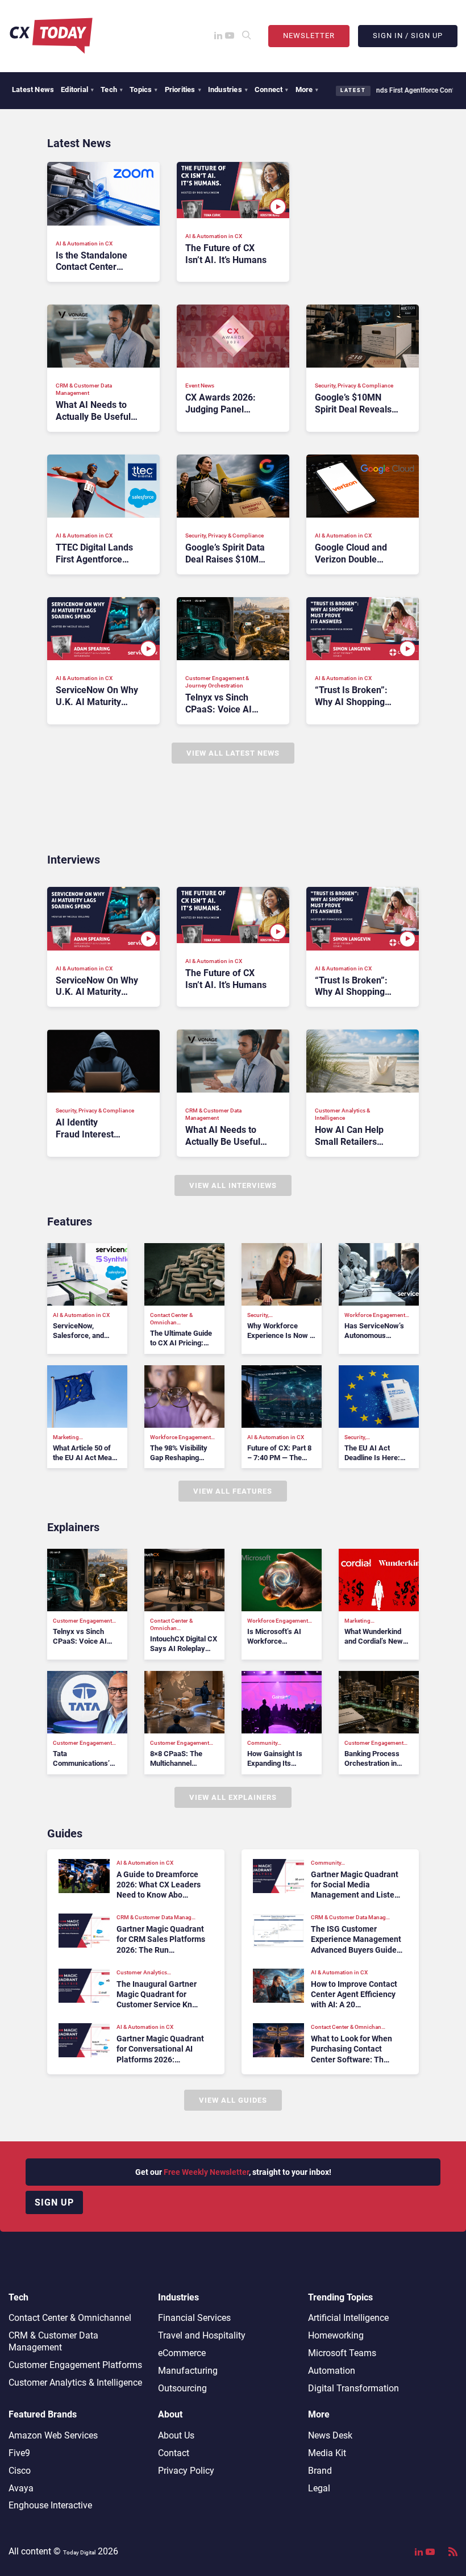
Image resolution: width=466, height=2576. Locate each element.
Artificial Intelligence (348, 2318)
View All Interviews (233, 1185)
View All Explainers (233, 1797)
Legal (319, 2488)
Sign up (54, 2202)
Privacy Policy (186, 2471)
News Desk (330, 2435)
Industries (228, 89)
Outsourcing (182, 2388)
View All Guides (233, 2100)
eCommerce (182, 2353)
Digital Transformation (353, 2388)
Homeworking (336, 2335)
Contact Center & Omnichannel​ (70, 2318)
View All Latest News (233, 753)
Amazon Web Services (53, 2435)
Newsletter (309, 36)
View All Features (233, 1491)
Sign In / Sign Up (408, 36)
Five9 (19, 2453)
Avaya (21, 2488)
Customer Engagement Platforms (75, 2365)
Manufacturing (188, 2371)
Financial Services (194, 2318)
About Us (176, 2435)
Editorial (77, 89)
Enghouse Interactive (50, 2505)
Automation (332, 2371)
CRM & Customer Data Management (53, 2341)
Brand (320, 2471)
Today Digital (79, 2552)
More (307, 89)
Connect (272, 89)
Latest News (33, 89)
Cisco (20, 2471)
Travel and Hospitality (202, 2335)
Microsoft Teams (342, 2353)
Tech (112, 89)
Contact (174, 2453)
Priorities (183, 89)
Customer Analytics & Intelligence (75, 2383)
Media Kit (327, 2453)
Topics (143, 89)
